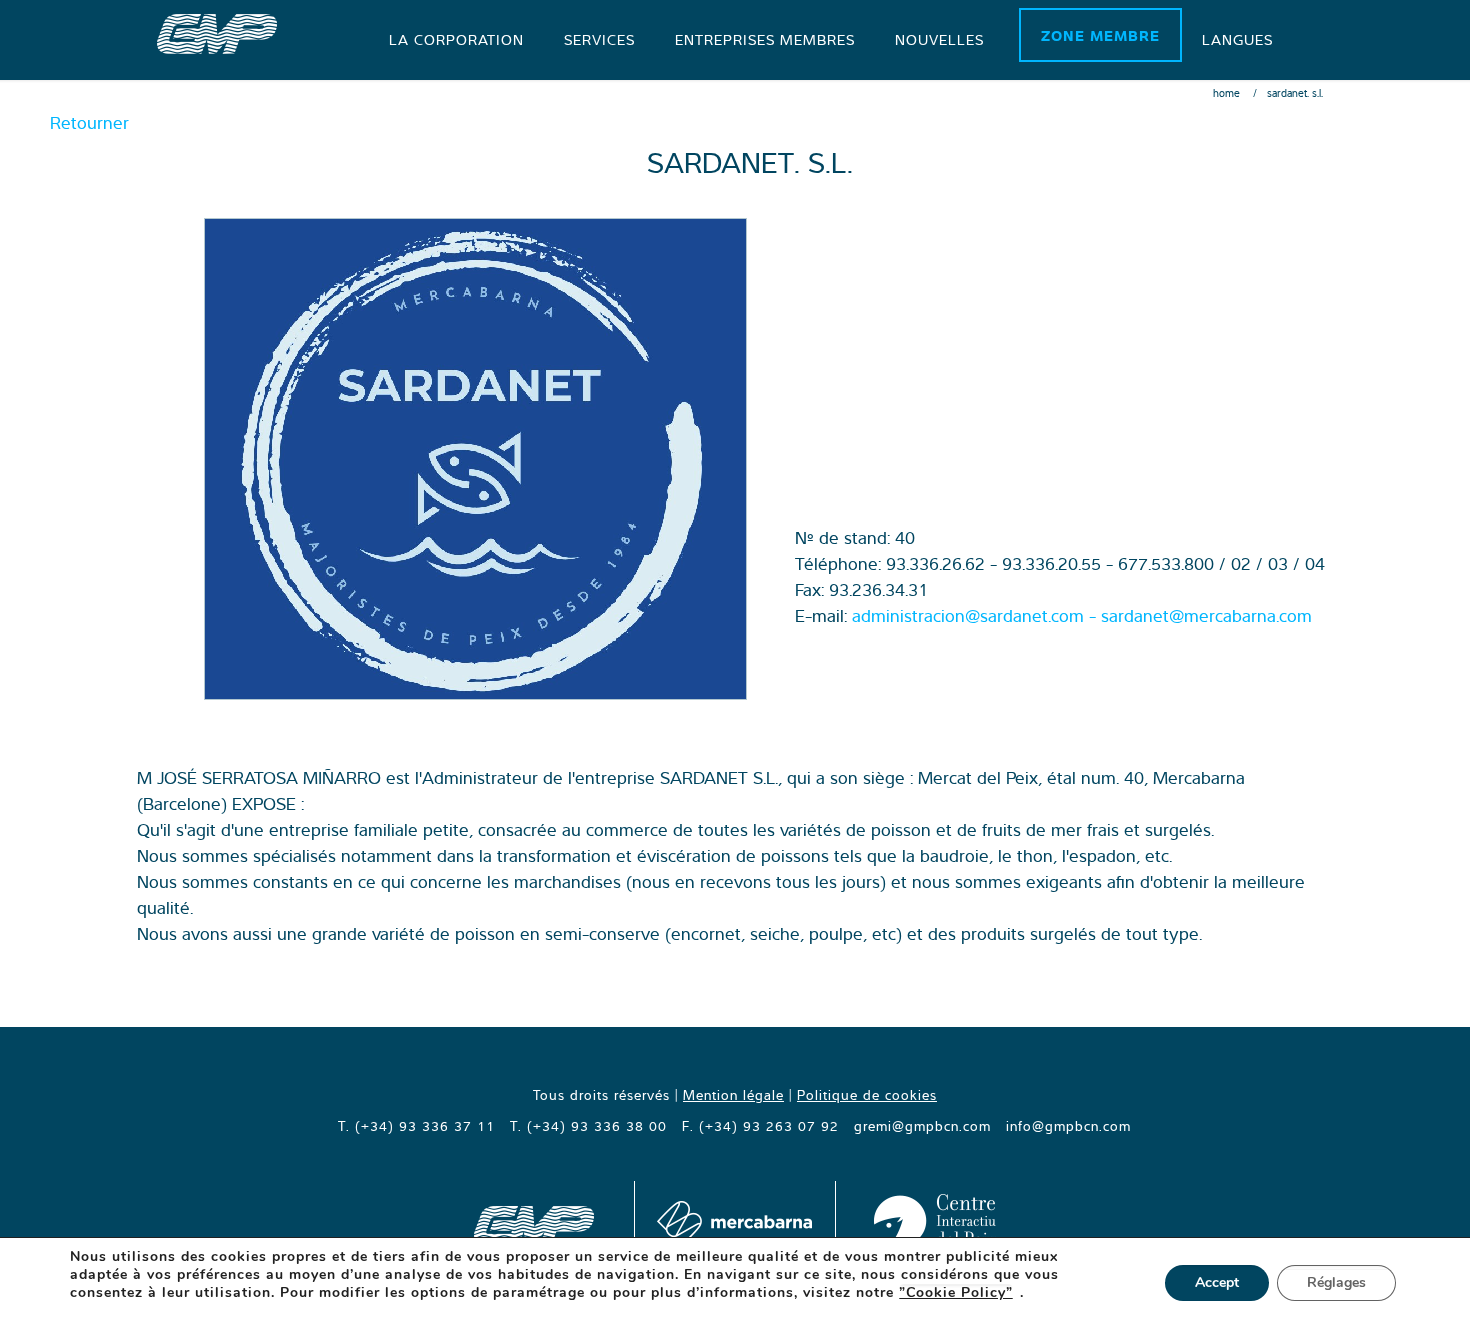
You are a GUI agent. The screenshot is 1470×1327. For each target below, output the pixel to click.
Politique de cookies (867, 1095)
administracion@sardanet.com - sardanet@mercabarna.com (1082, 615)
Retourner (89, 122)
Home (1226, 93)
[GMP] (217, 32)
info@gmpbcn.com (1068, 1126)
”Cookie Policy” (956, 1293)
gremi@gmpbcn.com (922, 1126)
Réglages (1336, 1282)
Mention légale (733, 1095)
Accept (1217, 1282)
